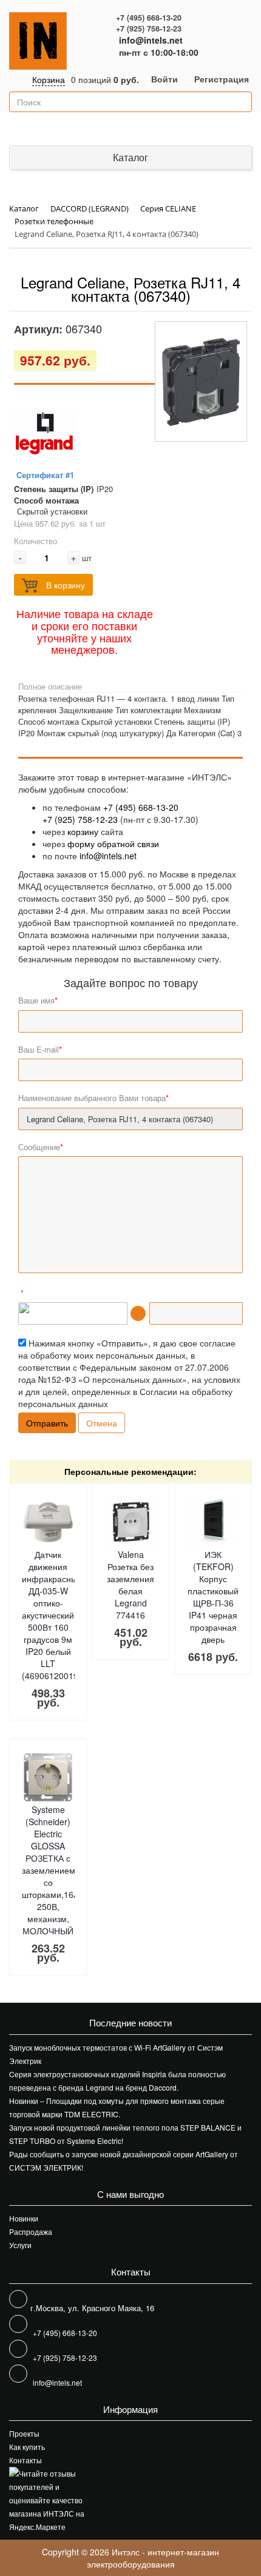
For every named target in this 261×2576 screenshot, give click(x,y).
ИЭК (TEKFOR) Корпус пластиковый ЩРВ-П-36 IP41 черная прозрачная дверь (213, 1597)
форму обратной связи (113, 844)
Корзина (49, 79)
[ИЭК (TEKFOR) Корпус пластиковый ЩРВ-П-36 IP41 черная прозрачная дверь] (213, 1522)
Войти (164, 79)
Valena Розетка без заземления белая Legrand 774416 (130, 1585)
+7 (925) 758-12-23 (149, 28)
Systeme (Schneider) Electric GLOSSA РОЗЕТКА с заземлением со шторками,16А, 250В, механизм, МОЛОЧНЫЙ (52, 1870)
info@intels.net (151, 40)
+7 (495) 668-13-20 (149, 18)
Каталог (130, 157)
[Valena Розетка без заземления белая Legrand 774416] (131, 1522)
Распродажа (31, 2232)
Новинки (24, 2218)
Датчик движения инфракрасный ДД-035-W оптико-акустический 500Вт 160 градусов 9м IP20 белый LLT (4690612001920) (56, 1615)
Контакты (25, 2460)
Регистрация (222, 79)
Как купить (27, 2447)
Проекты (24, 2433)
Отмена (102, 1423)
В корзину (64, 585)
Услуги (20, 2245)
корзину (83, 831)
